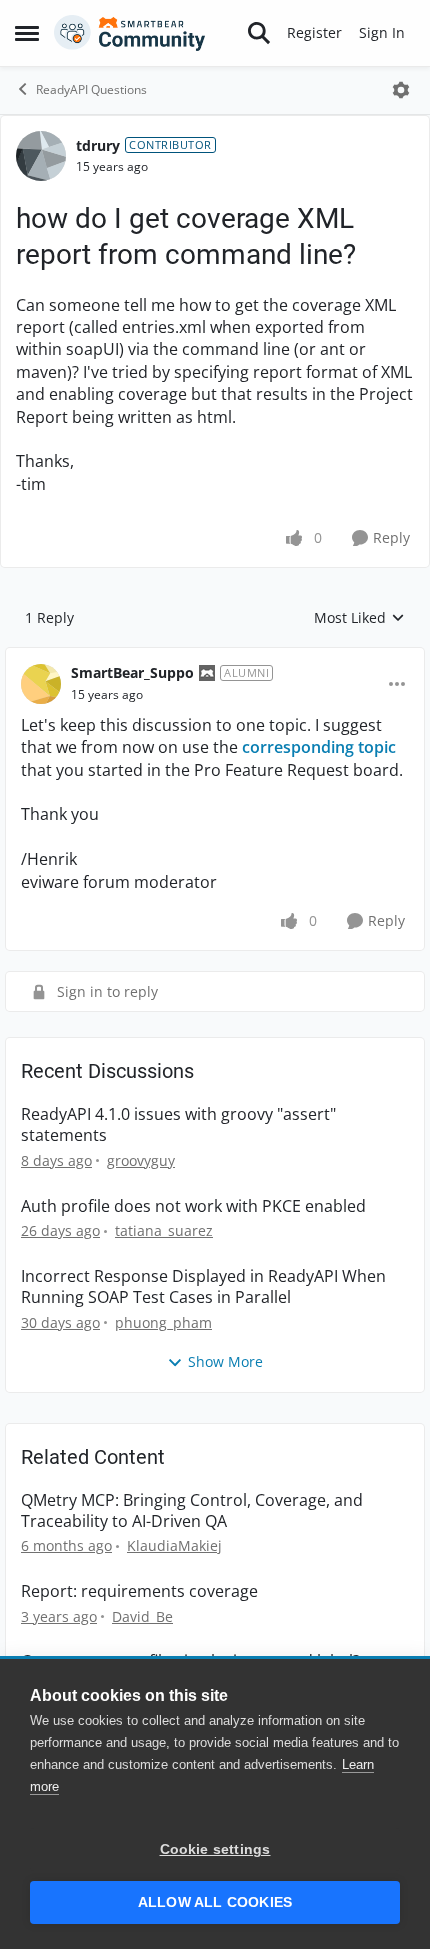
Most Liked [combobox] (359, 618)
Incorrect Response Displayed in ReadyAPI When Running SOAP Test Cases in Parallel (203, 1287)
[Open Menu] (401, 90)
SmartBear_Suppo (132, 672)
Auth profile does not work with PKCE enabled (193, 1206)
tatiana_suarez (164, 1230)
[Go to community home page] (130, 33)
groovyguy (141, 1160)
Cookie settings (215, 1849)
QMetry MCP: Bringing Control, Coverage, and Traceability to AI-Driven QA (192, 1511)
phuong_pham (163, 1322)
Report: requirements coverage (139, 1591)
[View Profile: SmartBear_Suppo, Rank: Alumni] (41, 684)
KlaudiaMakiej (174, 1545)
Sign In (382, 32)
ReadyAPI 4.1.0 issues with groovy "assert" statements (178, 1125)
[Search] (259, 33)
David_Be (142, 1616)
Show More (225, 1361)
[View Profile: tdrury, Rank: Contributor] (41, 156)
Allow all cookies (215, 1902)
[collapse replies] (215, 657)
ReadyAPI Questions (91, 89)
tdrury (98, 145)
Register (314, 32)
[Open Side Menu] (27, 33)
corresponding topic (319, 747)
